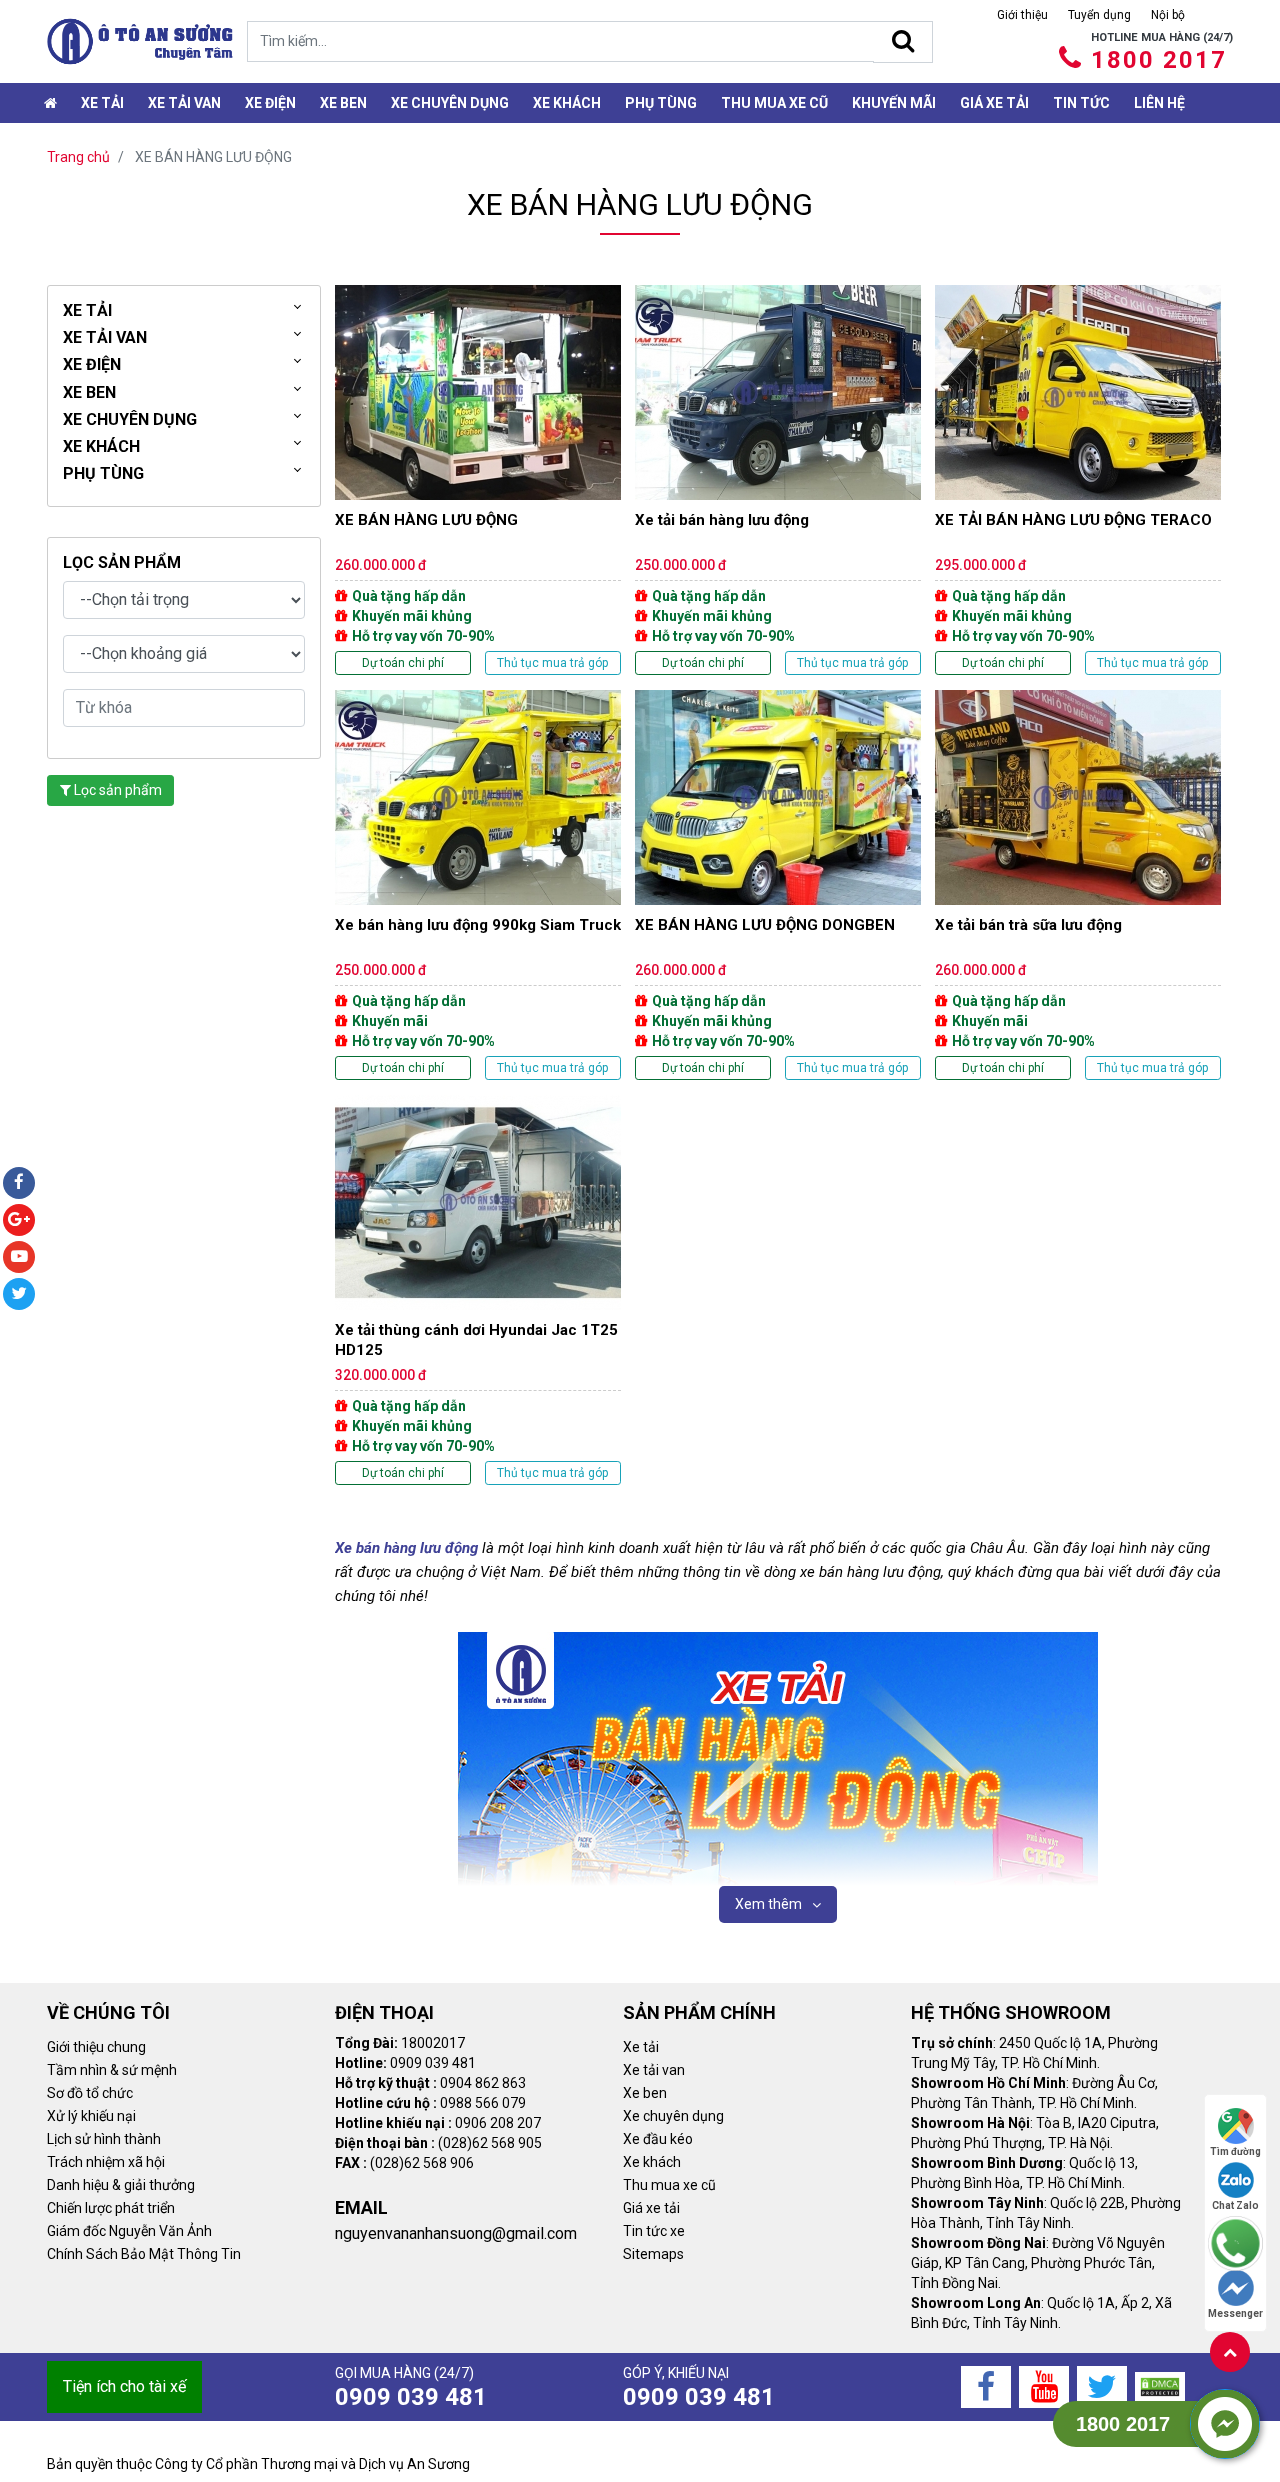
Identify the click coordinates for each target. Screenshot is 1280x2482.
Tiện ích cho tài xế (124, 2386)
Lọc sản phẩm (116, 790)
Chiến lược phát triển (111, 2208)
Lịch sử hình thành (104, 2139)
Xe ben (343, 103)
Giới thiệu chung (96, 2047)
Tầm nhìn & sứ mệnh (112, 2070)
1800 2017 (1159, 60)
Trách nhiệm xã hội (106, 2162)
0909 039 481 (411, 2397)
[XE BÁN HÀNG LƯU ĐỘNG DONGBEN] (778, 885)
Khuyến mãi (894, 103)
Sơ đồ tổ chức (90, 2093)
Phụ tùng (661, 103)
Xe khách (567, 103)
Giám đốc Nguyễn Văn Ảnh (129, 2231)
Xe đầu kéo (658, 2139)
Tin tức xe (654, 2231)
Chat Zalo (1235, 2205)
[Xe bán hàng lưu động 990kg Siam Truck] (478, 885)
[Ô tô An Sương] (140, 41)
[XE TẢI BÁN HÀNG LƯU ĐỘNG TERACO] (1078, 480)
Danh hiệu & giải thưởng (121, 2185)
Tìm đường (1235, 2151)
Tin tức (1081, 103)
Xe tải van (654, 2070)
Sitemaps (653, 2254)
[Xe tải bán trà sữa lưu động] (1078, 885)
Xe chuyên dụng (450, 103)
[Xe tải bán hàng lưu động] (778, 480)
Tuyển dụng (1099, 15)
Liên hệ (1159, 103)
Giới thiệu (1022, 15)
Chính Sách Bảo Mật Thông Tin (144, 2254)
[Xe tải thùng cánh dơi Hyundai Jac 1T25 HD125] (478, 1290)
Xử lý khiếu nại (91, 2116)
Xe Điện (270, 103)
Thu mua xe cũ (774, 103)
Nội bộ (1168, 15)
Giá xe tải (994, 103)
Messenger (1235, 2313)
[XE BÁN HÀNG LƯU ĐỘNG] (478, 480)
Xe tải (102, 103)
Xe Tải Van (184, 103)
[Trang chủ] (50, 103)
